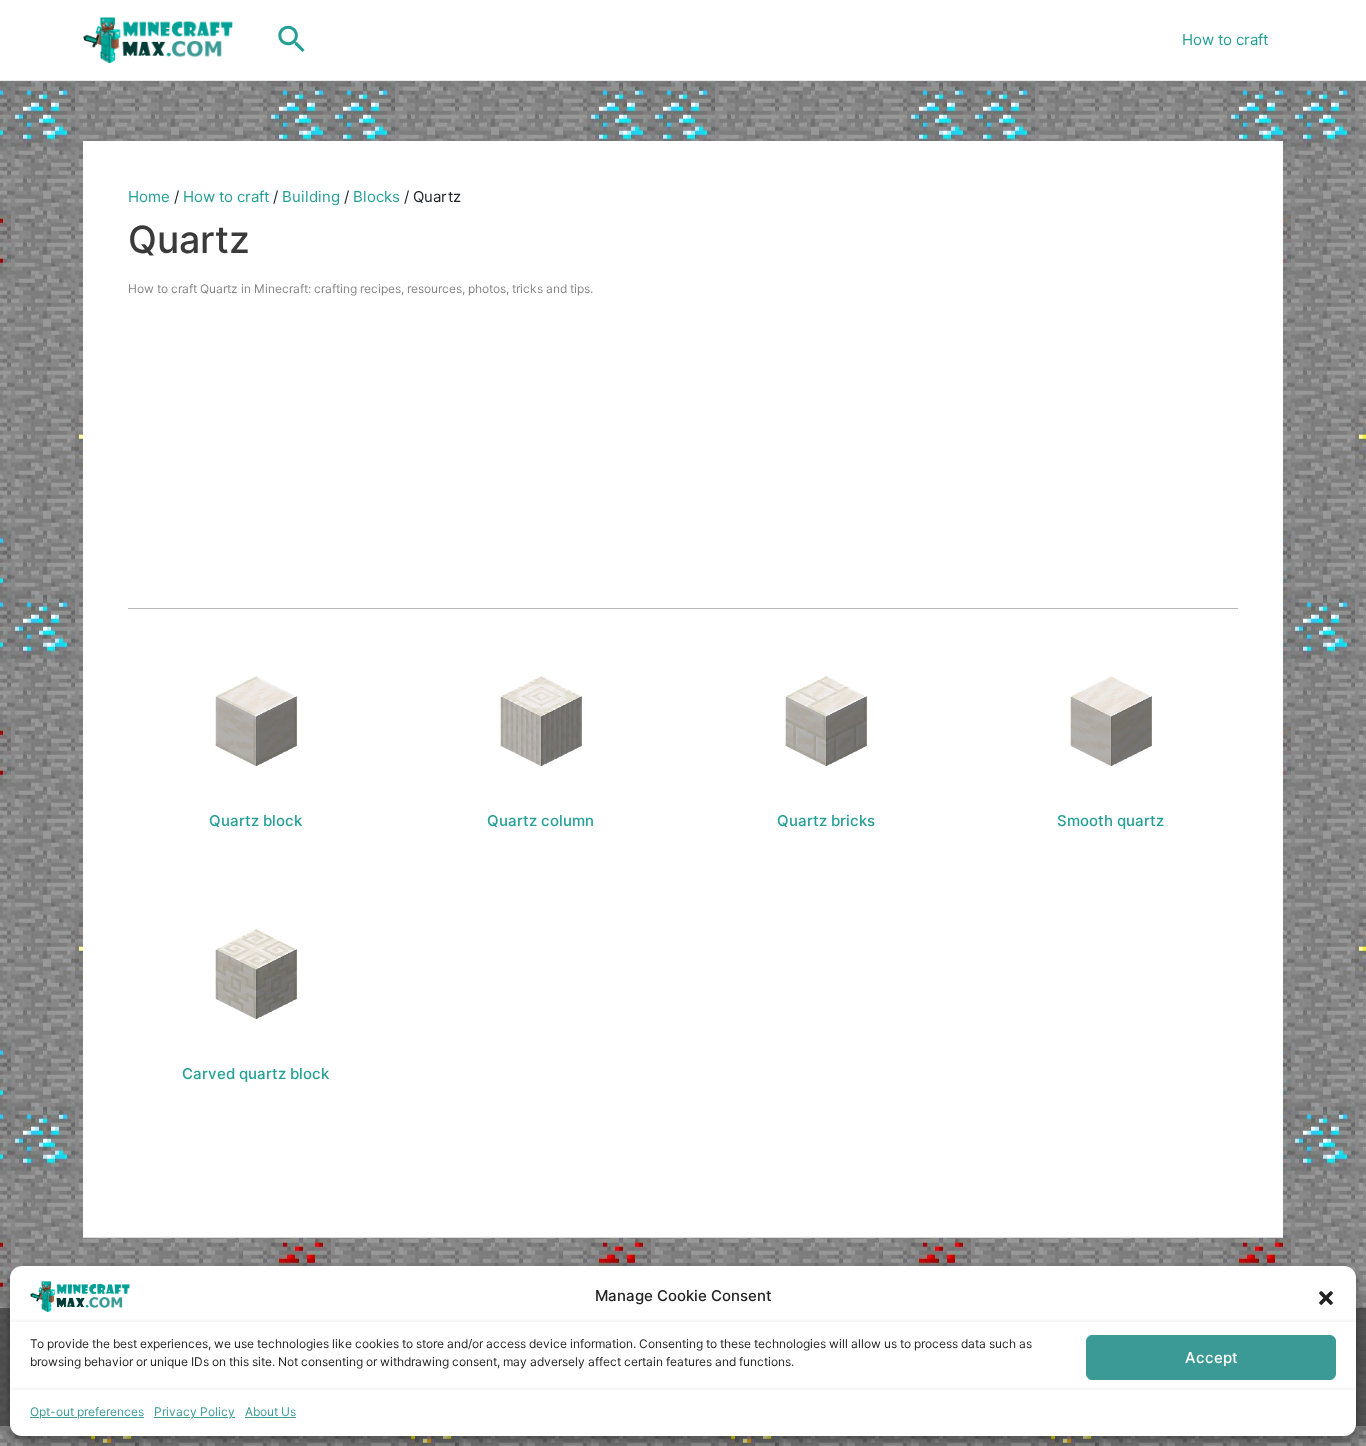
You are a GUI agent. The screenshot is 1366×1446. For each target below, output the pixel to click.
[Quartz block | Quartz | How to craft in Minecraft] (256, 721)
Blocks (376, 196)
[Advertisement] (683, 453)
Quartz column (540, 820)
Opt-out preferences (87, 1411)
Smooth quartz (1110, 820)
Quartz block (255, 820)
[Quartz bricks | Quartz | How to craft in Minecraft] (826, 721)
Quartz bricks (826, 820)
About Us (270, 1411)
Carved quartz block (255, 1073)
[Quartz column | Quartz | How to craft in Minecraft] (541, 721)
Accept (1211, 1357)
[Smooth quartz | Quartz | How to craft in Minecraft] (1111, 721)
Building (311, 196)
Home (149, 196)
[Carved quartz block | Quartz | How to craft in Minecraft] (256, 974)
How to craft (1225, 39)
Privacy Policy (194, 1411)
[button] (1326, 1296)
